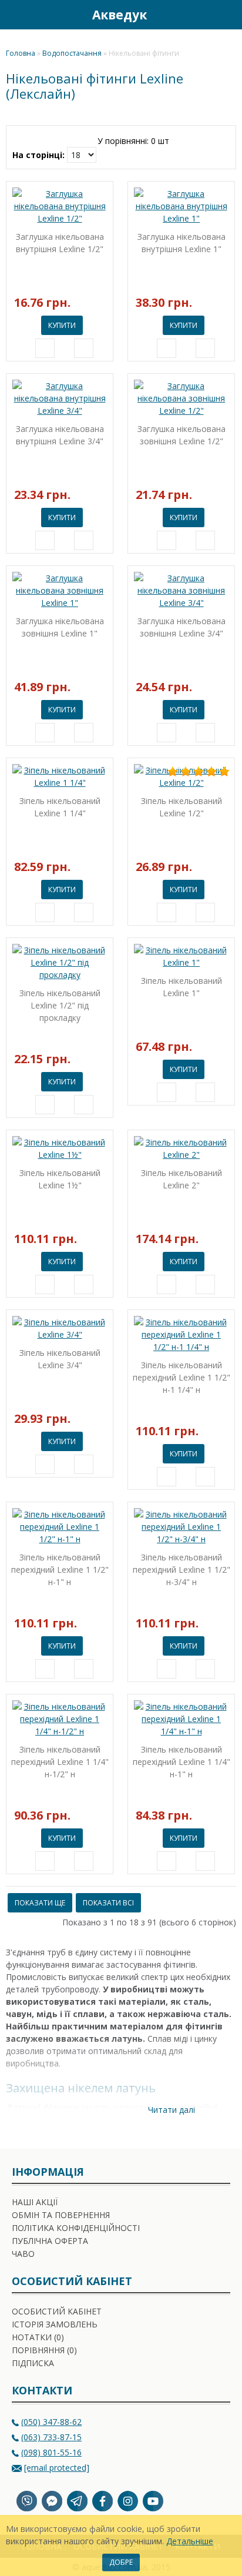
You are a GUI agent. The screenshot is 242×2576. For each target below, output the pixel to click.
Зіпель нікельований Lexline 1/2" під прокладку (60, 1005)
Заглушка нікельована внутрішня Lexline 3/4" (60, 435)
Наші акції (35, 2202)
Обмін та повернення (61, 2215)
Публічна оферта (50, 2241)
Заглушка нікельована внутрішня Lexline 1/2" (60, 243)
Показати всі (108, 1903)
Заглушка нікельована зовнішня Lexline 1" (60, 627)
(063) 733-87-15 (51, 2437)
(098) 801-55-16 (51, 2452)
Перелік (194, 139)
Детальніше (190, 2541)
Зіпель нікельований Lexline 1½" (60, 1179)
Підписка (33, 2363)
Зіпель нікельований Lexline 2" (181, 1179)
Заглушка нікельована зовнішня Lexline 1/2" (181, 435)
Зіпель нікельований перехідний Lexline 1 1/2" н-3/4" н (181, 1570)
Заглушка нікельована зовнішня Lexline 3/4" (181, 627)
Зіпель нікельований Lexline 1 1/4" (60, 807)
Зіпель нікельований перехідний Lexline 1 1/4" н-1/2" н (60, 1762)
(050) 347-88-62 (51, 2422)
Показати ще (40, 1903)
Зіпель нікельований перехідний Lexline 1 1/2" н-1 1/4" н (181, 1377)
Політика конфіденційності (76, 2228)
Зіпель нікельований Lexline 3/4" (60, 1359)
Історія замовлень (55, 2324)
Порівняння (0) (44, 2350)
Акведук (120, 15)
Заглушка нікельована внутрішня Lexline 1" (181, 243)
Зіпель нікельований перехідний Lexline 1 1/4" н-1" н (181, 1762)
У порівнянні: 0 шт (133, 141)
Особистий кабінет (57, 2311)
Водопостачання (72, 53)
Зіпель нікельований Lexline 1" (181, 987)
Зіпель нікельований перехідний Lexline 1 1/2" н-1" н (60, 1570)
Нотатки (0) (38, 2337)
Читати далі (170, 2110)
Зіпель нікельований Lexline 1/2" (181, 807)
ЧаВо (23, 2254)
